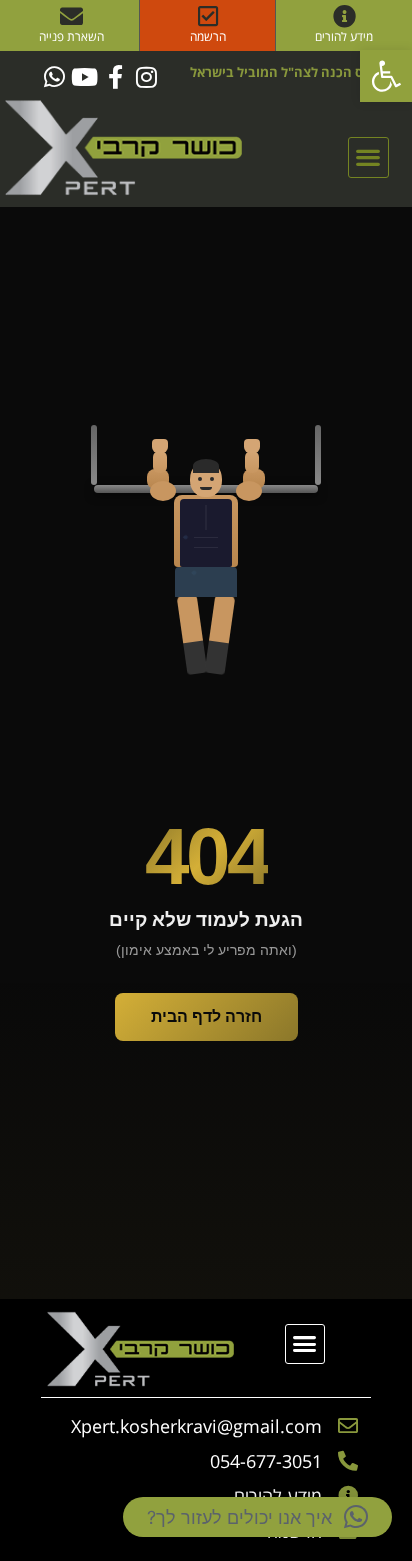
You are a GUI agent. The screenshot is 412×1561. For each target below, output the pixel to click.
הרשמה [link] (208, 36)
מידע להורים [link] (344, 36)
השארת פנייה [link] (71, 36)
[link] (386, 76)
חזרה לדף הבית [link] (206, 1016)
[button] (368, 157)
